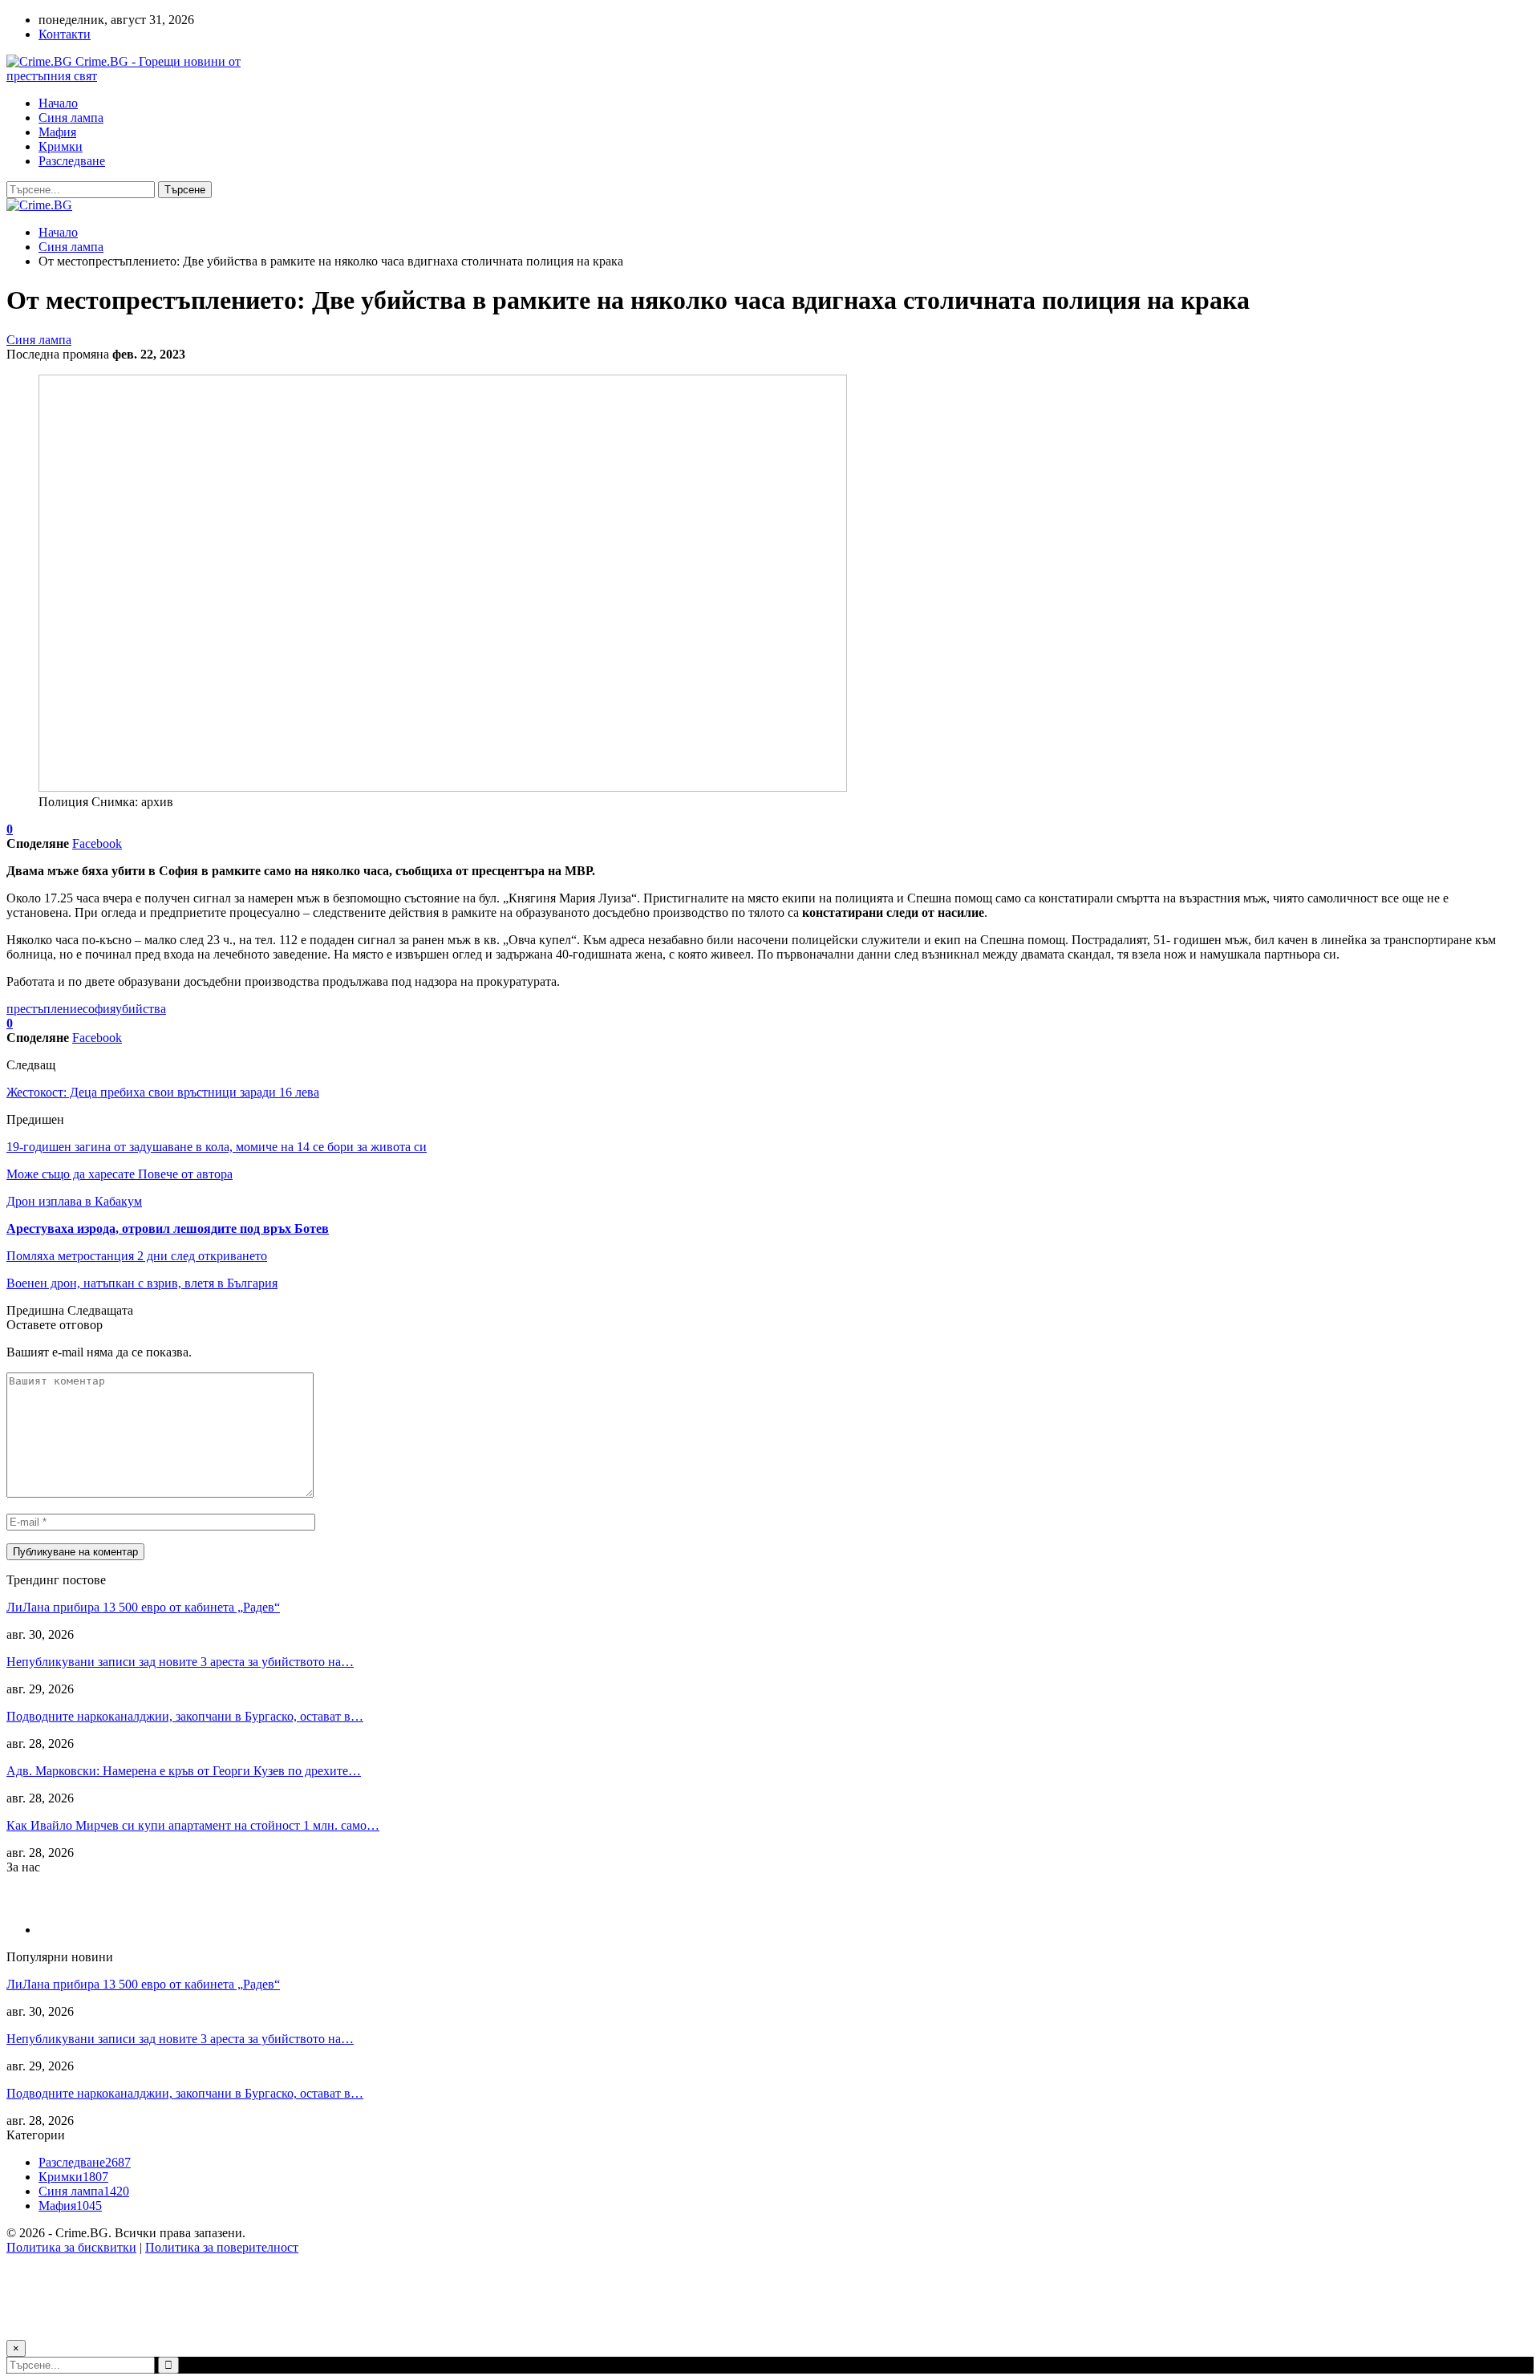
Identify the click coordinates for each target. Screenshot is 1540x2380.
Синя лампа (71, 118)
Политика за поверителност (222, 2247)
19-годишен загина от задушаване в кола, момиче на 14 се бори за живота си (217, 1147)
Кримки (61, 146)
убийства (141, 1009)
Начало (58, 103)
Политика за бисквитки (71, 2247)
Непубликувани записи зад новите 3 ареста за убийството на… (180, 1662)
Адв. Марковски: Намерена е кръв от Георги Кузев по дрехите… (184, 1771)
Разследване (72, 161)
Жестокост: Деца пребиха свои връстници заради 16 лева (163, 1092)
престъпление (45, 1009)
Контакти (65, 34)
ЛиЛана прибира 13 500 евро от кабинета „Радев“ (143, 1607)
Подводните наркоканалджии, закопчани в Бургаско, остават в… (185, 1716)
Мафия (57, 132)
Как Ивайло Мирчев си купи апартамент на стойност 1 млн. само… (193, 1825)
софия (99, 1009)
